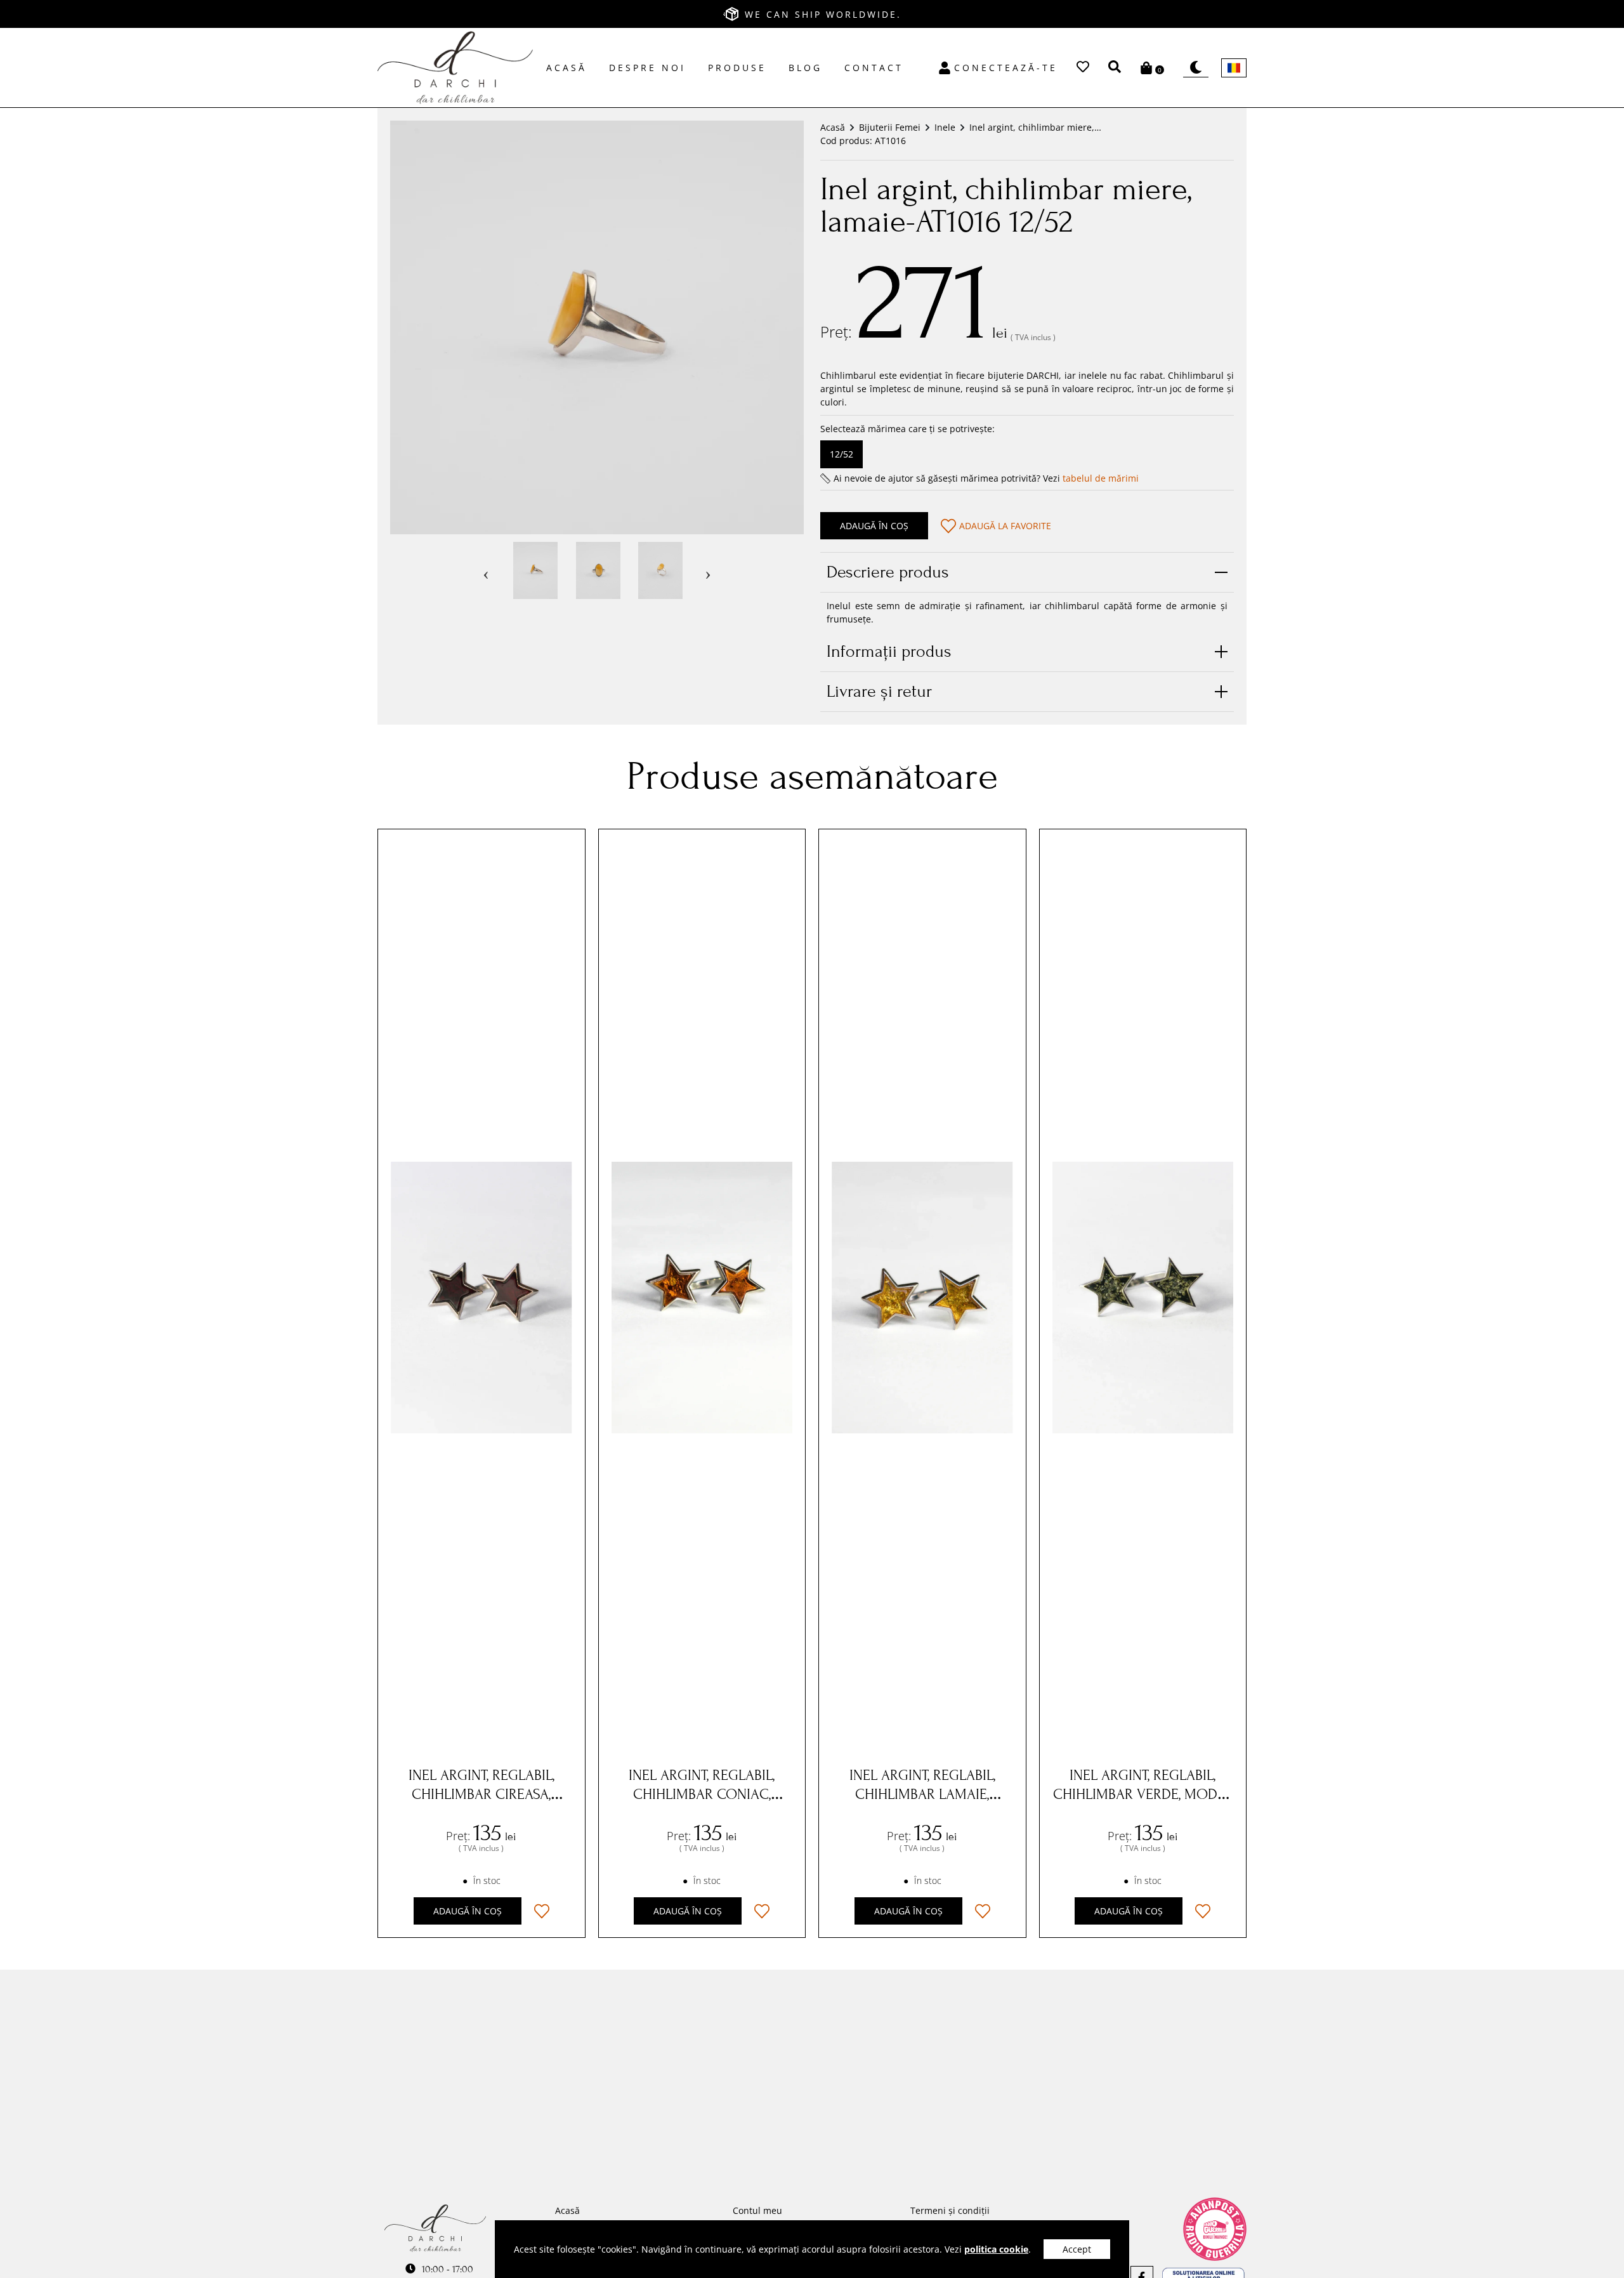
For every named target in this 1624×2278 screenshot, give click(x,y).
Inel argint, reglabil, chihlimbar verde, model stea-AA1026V (1143, 1794)
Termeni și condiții (950, 2210)
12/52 (841, 454)
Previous (486, 570)
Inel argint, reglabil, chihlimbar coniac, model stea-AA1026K (702, 1794)
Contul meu (757, 2210)
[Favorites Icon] (1083, 68)
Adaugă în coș (874, 526)
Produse (737, 68)
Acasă (566, 68)
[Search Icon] (1115, 64)
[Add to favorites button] (542, 1911)
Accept (1077, 2249)
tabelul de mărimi (1101, 478)
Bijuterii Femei (890, 127)
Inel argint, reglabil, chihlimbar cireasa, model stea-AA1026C (481, 1794)
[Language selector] (1234, 68)
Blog (805, 68)
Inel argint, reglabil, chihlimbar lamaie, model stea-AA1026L (922, 1794)
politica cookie (996, 2249)
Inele (945, 127)
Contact (874, 68)
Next (708, 570)
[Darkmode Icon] (1196, 68)
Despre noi (647, 68)
